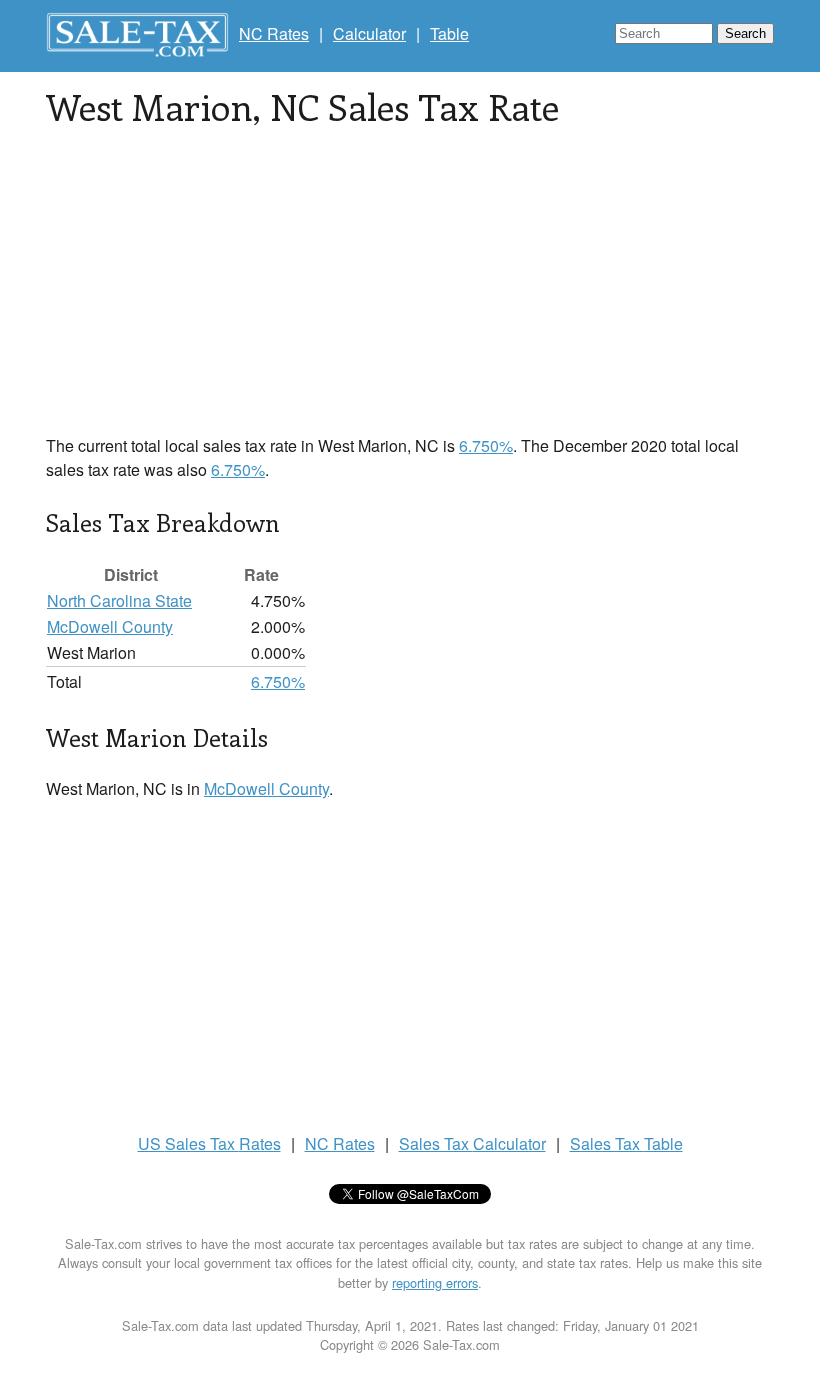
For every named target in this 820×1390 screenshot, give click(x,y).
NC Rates (274, 33)
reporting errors (435, 1282)
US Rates (209, 1143)
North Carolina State (119, 600)
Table (449, 33)
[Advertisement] (410, 294)
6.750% (486, 445)
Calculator (369, 33)
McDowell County (110, 626)
